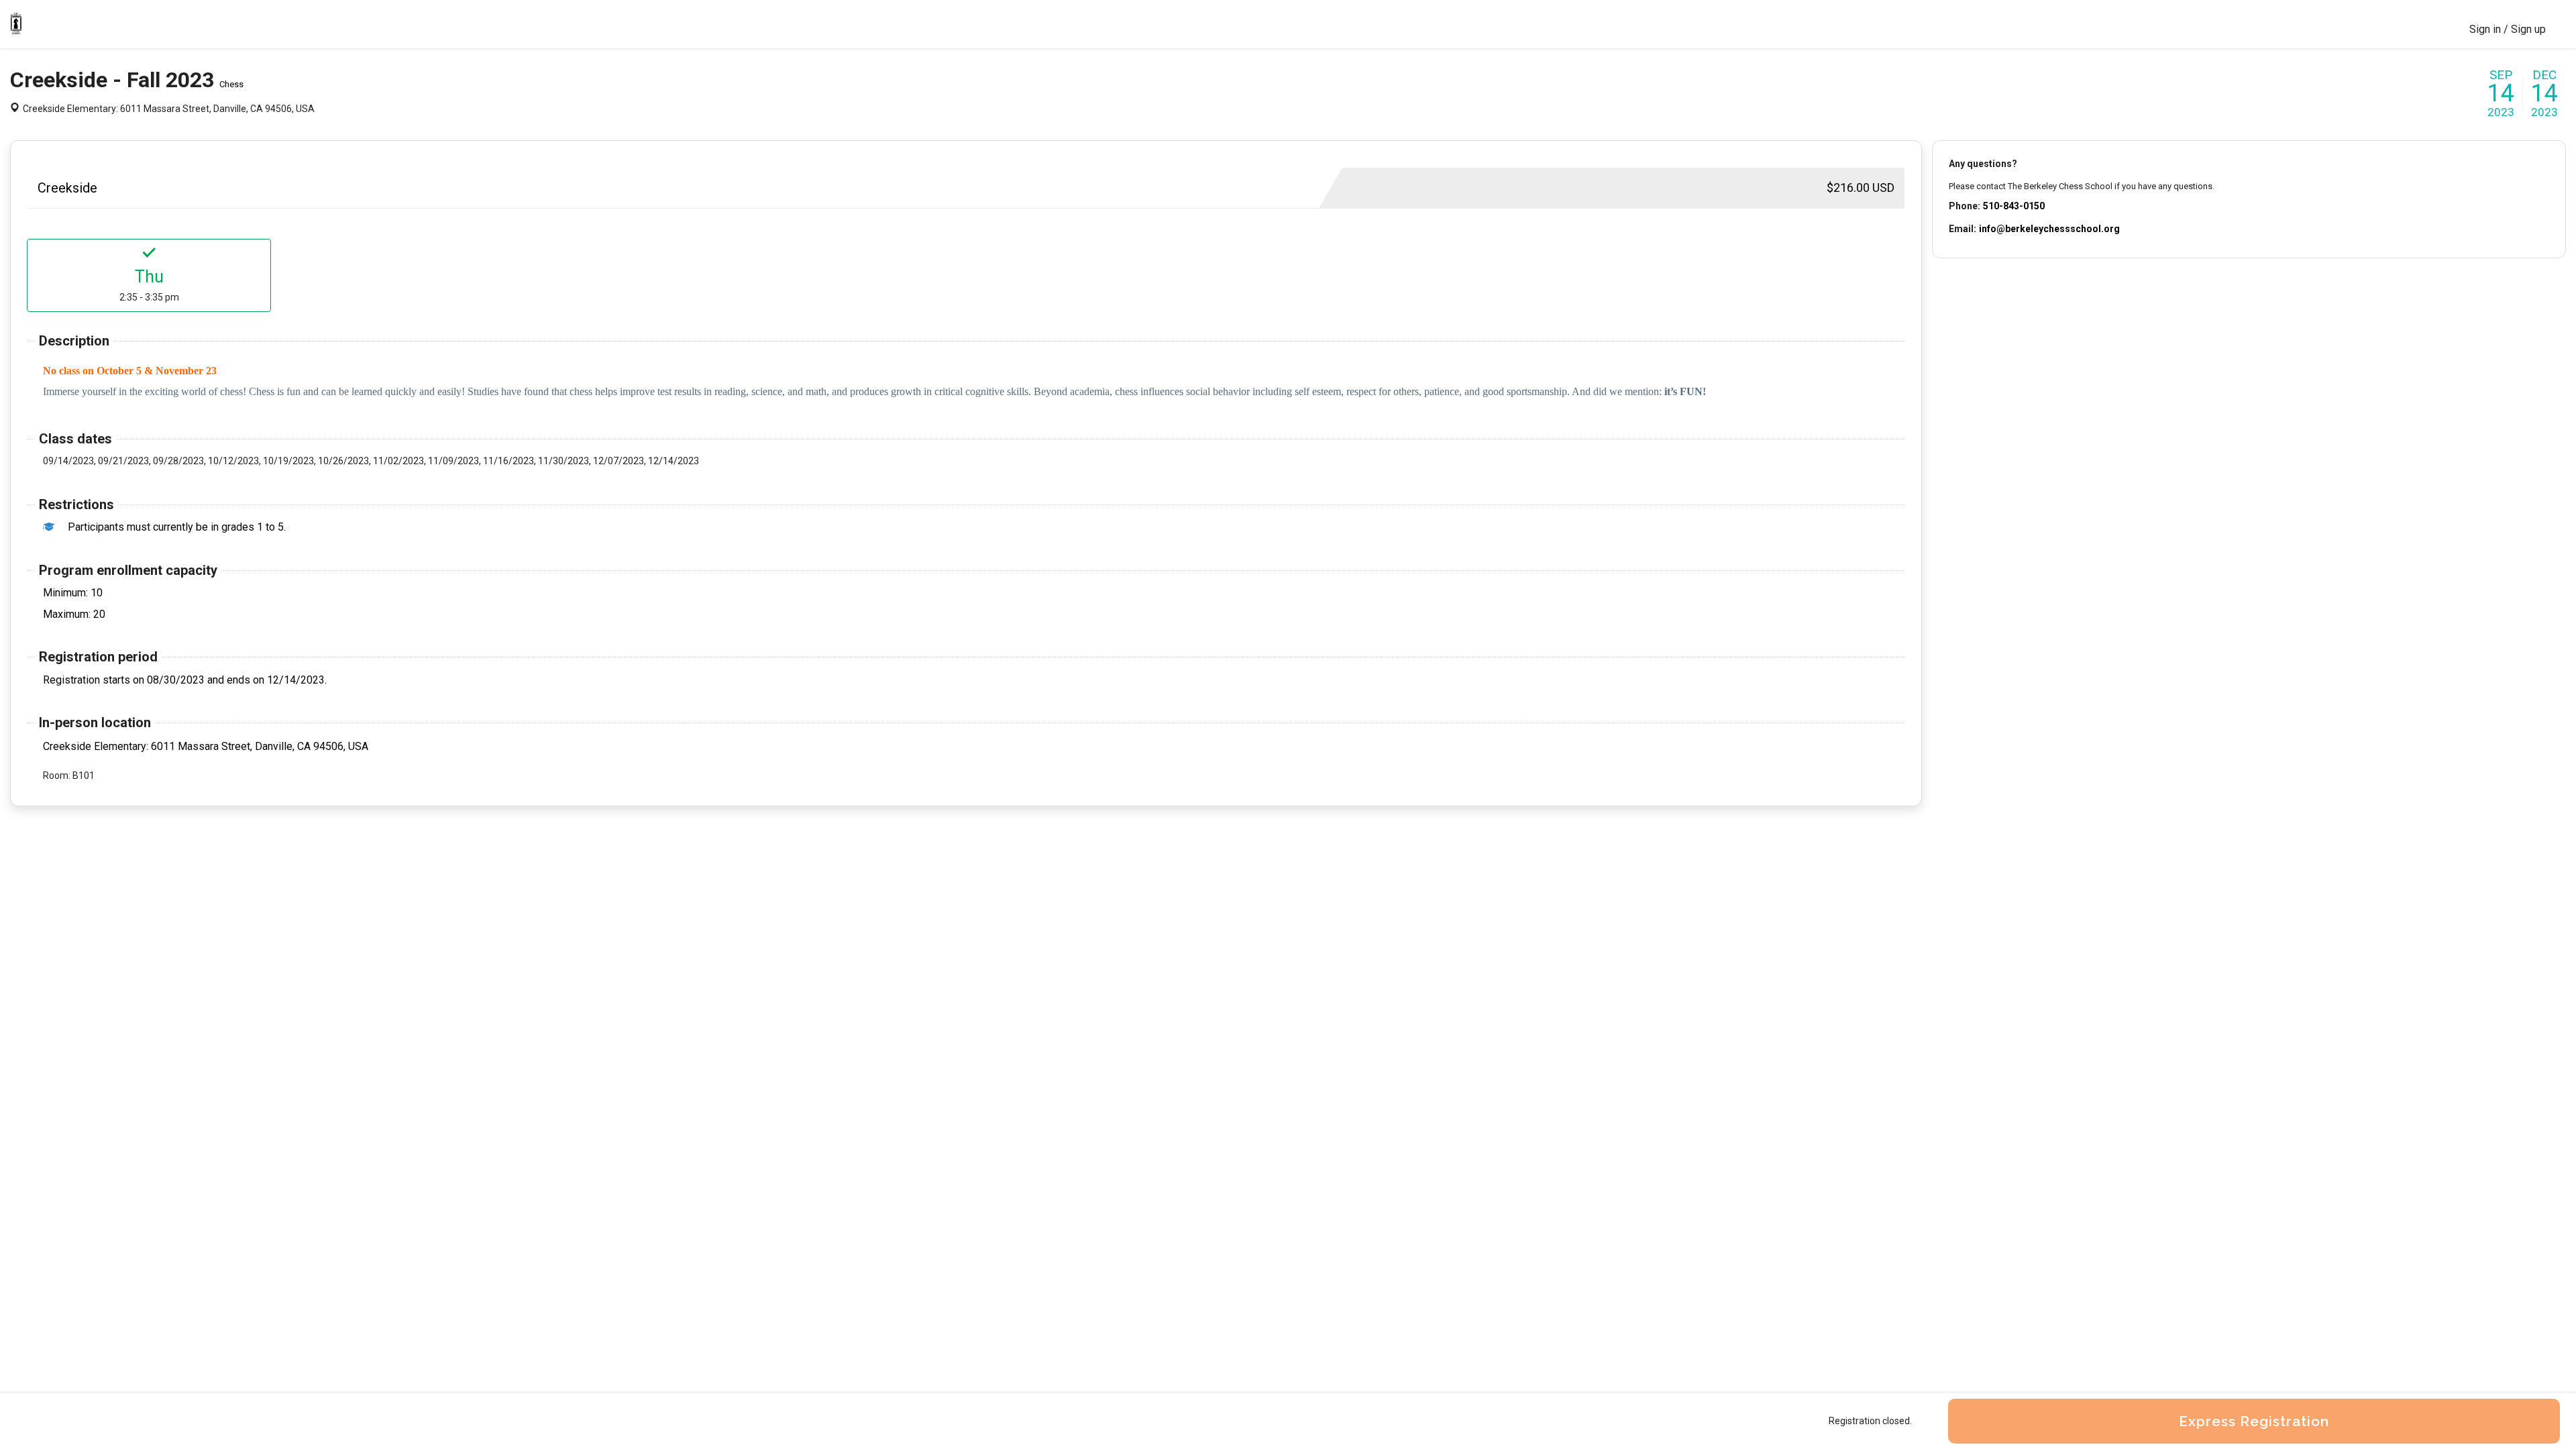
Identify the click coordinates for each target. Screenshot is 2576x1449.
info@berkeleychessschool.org (2049, 229)
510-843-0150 (2014, 206)
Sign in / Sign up (2508, 29)
